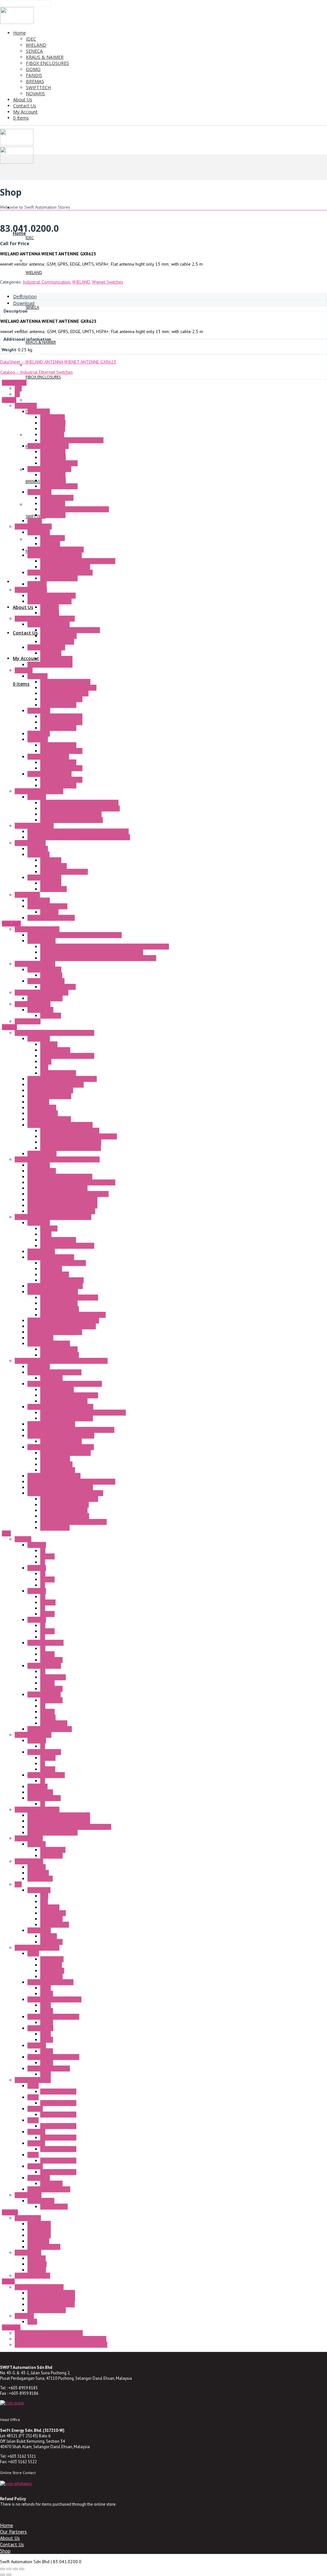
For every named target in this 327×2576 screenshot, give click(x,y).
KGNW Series (40, 1879)
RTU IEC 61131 (42, 1154)
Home (7, 2525)
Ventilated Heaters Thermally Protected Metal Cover (78, 831)
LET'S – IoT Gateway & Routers (71, 1148)
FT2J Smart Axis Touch (49, 2189)
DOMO (8, 2281)
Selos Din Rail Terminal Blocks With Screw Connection (92, 952)
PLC (18, 1884)
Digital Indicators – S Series (54, 1476)
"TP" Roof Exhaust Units (49, 774)
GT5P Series (52, 1971)
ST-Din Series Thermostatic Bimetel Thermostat (61, 2339)
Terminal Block (42, 941)
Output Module (55, 1925)
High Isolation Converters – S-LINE (61, 1447)
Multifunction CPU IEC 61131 (55, 1332)
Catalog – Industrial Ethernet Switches (37, 372)
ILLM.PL (48, 1769)
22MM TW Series (44, 1666)
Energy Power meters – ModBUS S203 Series (71, 1482)
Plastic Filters (53, 423)
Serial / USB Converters (50, 1090)
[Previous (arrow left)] (3, 2575)
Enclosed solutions (32, 2276)
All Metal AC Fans (57, 498)
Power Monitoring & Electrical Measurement (57, 1159)
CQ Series (37, 2264)
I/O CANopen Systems (49, 1343)
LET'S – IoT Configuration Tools (71, 1142)
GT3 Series (51, 1965)
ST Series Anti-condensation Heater (49, 2333)
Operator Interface (33, 2080)
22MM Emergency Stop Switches (59, 1821)
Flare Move (51, 975)
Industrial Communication (46, 282)
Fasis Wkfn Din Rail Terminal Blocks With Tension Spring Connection (105, 946)
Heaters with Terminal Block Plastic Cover (80, 808)
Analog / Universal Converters (69, 1395)
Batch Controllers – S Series (54, 1372)
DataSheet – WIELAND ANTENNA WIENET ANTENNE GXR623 (58, 362)
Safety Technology (33, 1004)
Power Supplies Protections (67, 1418)
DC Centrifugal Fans (59, 463)
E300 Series (39, 2230)
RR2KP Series (40, 2028)
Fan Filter (24, 670)
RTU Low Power (43, 1113)
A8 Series (37, 1620)
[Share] (15, 2569)
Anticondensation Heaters (39, 791)
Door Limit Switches (46, 647)
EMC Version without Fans (64, 693)
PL (43, 1562)
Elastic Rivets (53, 417)
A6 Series (37, 1591)
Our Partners (13, 2532)
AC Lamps (49, 607)
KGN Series (38, 1873)
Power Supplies (55, 1050)
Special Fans (39, 492)
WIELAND (81, 282)
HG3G (33, 2120)
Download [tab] (24, 303)
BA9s (32, 2322)
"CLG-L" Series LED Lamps (52, 595)
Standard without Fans (61, 699)
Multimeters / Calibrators (51, 1424)
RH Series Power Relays (50, 1982)
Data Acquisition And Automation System (53, 1217)
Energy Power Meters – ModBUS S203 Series (71, 1182)
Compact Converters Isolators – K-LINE (65, 1384)
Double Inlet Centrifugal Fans (56, 549)
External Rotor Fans (33, 526)
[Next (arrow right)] (9, 2575)
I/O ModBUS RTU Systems (53, 1292)
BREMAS (10, 2212)
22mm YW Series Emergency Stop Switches (69, 1827)
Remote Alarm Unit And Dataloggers (62, 1079)
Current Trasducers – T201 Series (60, 1487)
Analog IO (50, 1907)
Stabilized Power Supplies (65, 1453)
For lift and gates (44, 2247)
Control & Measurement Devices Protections (83, 1413)
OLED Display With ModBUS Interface (63, 1320)
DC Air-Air (49, 912)
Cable (46, 1062)
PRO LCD (49, 1936)
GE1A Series (52, 1959)
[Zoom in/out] (3, 2569)
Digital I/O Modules (59, 1303)
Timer (33, 1953)
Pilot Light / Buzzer (33, 1735)
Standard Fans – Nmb (48, 446)
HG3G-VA (36, 2143)
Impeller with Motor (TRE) (65, 567)
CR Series (37, 2270)
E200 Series (39, 2224)
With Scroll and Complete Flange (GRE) (78, 561)
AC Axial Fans (53, 452)
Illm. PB (47, 1556)
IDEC (6, 1533)
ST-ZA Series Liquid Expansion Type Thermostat (61, 2345)
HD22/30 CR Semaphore (51, 2299)
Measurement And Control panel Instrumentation (61, 1361)
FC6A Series (39, 1890)
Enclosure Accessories (49, 624)
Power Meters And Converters (69, 1297)
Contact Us (12, 2544)
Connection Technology (37, 929)
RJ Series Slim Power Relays (54, 1999)
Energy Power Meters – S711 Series (62, 1205)
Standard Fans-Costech (49, 469)
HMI (44, 1902)
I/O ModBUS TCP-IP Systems (55, 1286)
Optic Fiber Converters (49, 1119)
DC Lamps (50, 613)
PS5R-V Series (54, 2206)
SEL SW (47, 1614)
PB (43, 1551)
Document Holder (57, 642)
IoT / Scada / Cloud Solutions (56, 1085)
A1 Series (37, 1545)
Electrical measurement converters (73, 1522)
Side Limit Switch (56, 659)
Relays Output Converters (65, 1516)
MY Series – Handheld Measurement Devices (71, 1430)
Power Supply (28, 2195)
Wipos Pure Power (58, 987)
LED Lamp (24, 2316)
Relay (46, 1988)
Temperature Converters (64, 1401)
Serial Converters (57, 1389)
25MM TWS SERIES (46, 1775)
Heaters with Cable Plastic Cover (72, 820)
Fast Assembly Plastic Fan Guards (72, 440)
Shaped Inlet (53, 538)
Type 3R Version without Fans (68, 688)
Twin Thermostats (44, 877)
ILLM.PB (48, 1602)
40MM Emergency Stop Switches (59, 1815)
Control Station (29, 1861)
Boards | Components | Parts (67, 1056)
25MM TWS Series (46, 1643)
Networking (38, 1102)
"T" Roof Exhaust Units (48, 757)
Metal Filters (52, 434)
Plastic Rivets (53, 429)
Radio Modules (42, 1108)
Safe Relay (51, 1016)
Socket (47, 1994)
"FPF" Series (39, 711)
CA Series (37, 2258)
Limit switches (28, 2218)
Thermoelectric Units (47, 906)
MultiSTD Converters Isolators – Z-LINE (65, 1493)
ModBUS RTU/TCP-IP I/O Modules (73, 1315)
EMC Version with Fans (61, 722)
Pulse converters (56, 1464)
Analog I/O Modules (60, 1309)
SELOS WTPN (28, 1021)
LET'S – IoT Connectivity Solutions (60, 1125)
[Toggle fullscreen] (9, 2569)
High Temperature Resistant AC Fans (75, 509)
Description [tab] (25, 296)
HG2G (33, 2097)
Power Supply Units (46, 981)
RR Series (37, 2045)
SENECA (9, 1027)
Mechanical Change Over (64, 872)
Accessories (39, 411)
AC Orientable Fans (58, 636)
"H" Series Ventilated (34, 826)
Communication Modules (51, 1257)
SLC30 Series (40, 1792)
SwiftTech (11, 2327)
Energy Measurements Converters (60, 1177)
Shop (5, 2551)
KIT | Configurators (58, 1073)
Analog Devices (55, 1459)
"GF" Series (38, 739)
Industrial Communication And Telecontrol (54, 1033)
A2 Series (37, 1568)
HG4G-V (35, 2166)
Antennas (49, 1044)
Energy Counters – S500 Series (57, 1188)
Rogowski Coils (42, 1171)
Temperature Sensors (61, 1441)
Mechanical (51, 653)
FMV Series (38, 2241)
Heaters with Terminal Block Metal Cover (79, 803)
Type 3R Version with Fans (65, 682)
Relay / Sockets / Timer (37, 1948)
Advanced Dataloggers (49, 1096)
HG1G (33, 2086)
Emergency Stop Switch (37, 1809)
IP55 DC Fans (53, 515)
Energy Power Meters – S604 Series (62, 1200)
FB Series (37, 1867)
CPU (44, 1896)
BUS (44, 1067)
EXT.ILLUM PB (54, 1723)
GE (17, 394)
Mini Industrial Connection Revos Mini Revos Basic (75, 935)
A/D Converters (55, 1528)
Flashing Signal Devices (50, 665)
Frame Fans (26, 406)
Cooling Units (27, 895)
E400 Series (39, 2235)
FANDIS (9, 400)
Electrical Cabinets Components (45, 619)
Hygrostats (38, 849)
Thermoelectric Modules (51, 918)
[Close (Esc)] (22, 2569)
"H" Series (37, 797)
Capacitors (50, 544)
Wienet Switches (108, 282)
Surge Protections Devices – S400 (60, 1407)
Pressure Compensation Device (70, 630)
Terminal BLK (53, 1850)
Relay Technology (44, 969)
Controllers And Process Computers (62, 1326)
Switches (23, 1539)
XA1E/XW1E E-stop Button (53, 1833)
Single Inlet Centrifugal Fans (55, 555)
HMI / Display (40, 1338)
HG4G (33, 2155)
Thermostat (38, 854)
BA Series (37, 1844)
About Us (10, 2538)
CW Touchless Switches (50, 1729)
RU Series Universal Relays (53, 2057)
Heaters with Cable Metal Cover (71, 814)
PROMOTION (14, 383)
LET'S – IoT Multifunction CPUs (70, 1131)
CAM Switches (28, 2253)
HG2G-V (35, 2109)
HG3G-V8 (36, 2132)
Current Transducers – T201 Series (61, 1211)
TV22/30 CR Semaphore (51, 2304)
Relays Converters (58, 1470)
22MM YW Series (44, 1694)
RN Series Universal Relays (53, 2017)
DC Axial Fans (53, 457)
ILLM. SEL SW (53, 1677)
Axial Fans (37, 584)
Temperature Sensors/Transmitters (61, 1436)
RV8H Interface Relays (49, 2068)
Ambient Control (30, 843)
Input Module (53, 1913)
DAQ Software (41, 1251)
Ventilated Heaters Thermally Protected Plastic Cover (79, 837)
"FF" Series (38, 676)
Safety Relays (40, 1010)
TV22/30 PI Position (47, 2310)
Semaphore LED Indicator (39, 2287)
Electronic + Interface (35, 964)
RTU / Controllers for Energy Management (68, 1194)
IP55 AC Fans (53, 503)
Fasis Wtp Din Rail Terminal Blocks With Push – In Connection (98, 958)
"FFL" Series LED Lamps (49, 601)
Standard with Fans (58, 705)
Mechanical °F (53, 866)
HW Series (38, 1786)
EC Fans (35, 521)
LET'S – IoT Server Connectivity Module (79, 1136)
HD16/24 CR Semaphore (51, 2293)
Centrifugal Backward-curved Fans (60, 572)
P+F (18, 388)
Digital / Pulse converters (65, 1505)
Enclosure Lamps (31, 590)
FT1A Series (39, 1930)
